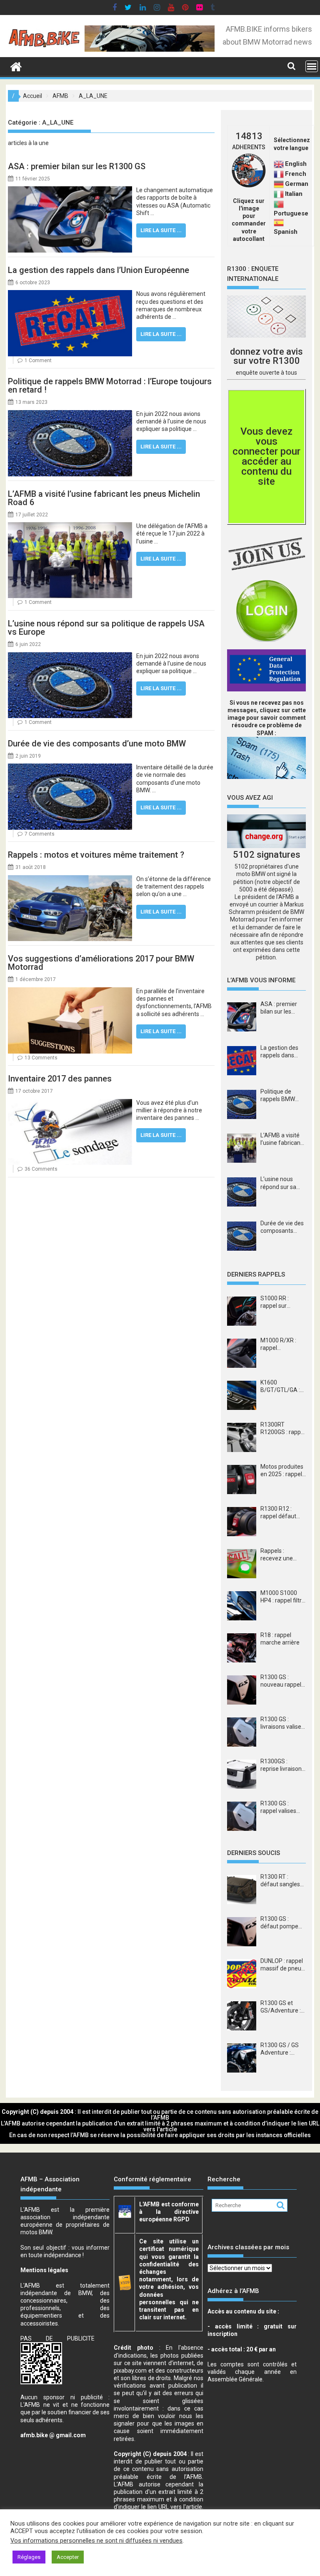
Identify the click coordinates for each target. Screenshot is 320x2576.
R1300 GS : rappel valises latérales (278, 1807)
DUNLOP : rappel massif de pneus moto (282, 1965)
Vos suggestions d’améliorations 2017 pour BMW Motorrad (101, 963)
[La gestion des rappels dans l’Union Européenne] (70, 294)
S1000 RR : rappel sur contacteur (275, 1302)
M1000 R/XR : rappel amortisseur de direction (280, 1344)
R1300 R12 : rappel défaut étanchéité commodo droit (281, 1513)
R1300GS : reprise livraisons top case (282, 1765)
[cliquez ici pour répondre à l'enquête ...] (266, 317)
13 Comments (41, 1058)
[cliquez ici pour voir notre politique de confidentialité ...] (266, 670)
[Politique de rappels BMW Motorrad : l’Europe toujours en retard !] (70, 414)
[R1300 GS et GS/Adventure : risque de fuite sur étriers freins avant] (242, 2016)
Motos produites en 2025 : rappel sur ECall (282, 1471)
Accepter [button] (68, 2557)
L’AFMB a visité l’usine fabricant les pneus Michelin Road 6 (104, 498)
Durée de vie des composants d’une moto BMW (97, 744)
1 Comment (38, 360)
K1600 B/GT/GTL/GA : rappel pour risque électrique (282, 1386)
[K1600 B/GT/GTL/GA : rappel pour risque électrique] (242, 1395)
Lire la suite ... (161, 230)
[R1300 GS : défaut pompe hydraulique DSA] (242, 1932)
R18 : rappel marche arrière (280, 1639)
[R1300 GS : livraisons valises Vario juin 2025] (242, 1732)
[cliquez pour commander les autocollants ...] (249, 185)
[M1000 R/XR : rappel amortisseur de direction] (242, 1353)
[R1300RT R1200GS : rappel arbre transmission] (242, 1437)
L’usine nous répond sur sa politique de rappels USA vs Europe (106, 628)
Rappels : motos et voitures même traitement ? (96, 855)
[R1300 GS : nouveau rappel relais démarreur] (242, 1690)
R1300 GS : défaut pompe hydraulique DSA (282, 1923)
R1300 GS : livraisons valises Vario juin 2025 (282, 1723)
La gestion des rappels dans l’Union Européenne (99, 270)
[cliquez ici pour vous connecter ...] (266, 611)
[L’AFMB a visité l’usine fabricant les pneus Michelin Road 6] (70, 526)
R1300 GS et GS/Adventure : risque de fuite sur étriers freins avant (282, 2007)
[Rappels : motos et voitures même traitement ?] (70, 879)
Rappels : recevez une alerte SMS (277, 1555)
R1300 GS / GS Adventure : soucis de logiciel (282, 2049)
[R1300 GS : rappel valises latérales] (242, 1816)
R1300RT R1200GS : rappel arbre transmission (283, 1428)
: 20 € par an (242, 2349)
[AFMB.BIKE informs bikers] (16, 65)
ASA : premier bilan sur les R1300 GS (77, 166)
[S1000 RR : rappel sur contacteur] (242, 1311)
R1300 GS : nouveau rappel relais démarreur (282, 1681)
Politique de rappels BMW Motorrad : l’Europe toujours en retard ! (110, 386)
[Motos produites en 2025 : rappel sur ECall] (242, 1480)
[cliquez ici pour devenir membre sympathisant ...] (266, 554)
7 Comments (40, 834)
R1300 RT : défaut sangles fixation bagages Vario (282, 1881)
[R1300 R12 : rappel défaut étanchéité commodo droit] (242, 1522)
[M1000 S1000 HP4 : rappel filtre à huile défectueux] (242, 1606)
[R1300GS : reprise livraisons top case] (242, 1774)
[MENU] (312, 66)
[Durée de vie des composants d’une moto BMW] (70, 767)
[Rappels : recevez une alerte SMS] (242, 1564)
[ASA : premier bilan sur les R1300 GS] (70, 190)
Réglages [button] (29, 2557)
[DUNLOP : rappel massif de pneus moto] (242, 1974)
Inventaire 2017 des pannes (60, 1079)
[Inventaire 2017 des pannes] (70, 1103)
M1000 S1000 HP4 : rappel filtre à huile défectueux (283, 1597)
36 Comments (41, 1169)
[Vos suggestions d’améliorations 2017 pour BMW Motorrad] (70, 991)
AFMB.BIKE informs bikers (269, 29)
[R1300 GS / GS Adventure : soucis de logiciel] (242, 2058)
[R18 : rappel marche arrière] (242, 1648)
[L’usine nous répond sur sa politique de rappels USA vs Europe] (70, 656)
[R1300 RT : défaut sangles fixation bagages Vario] (242, 1890)
